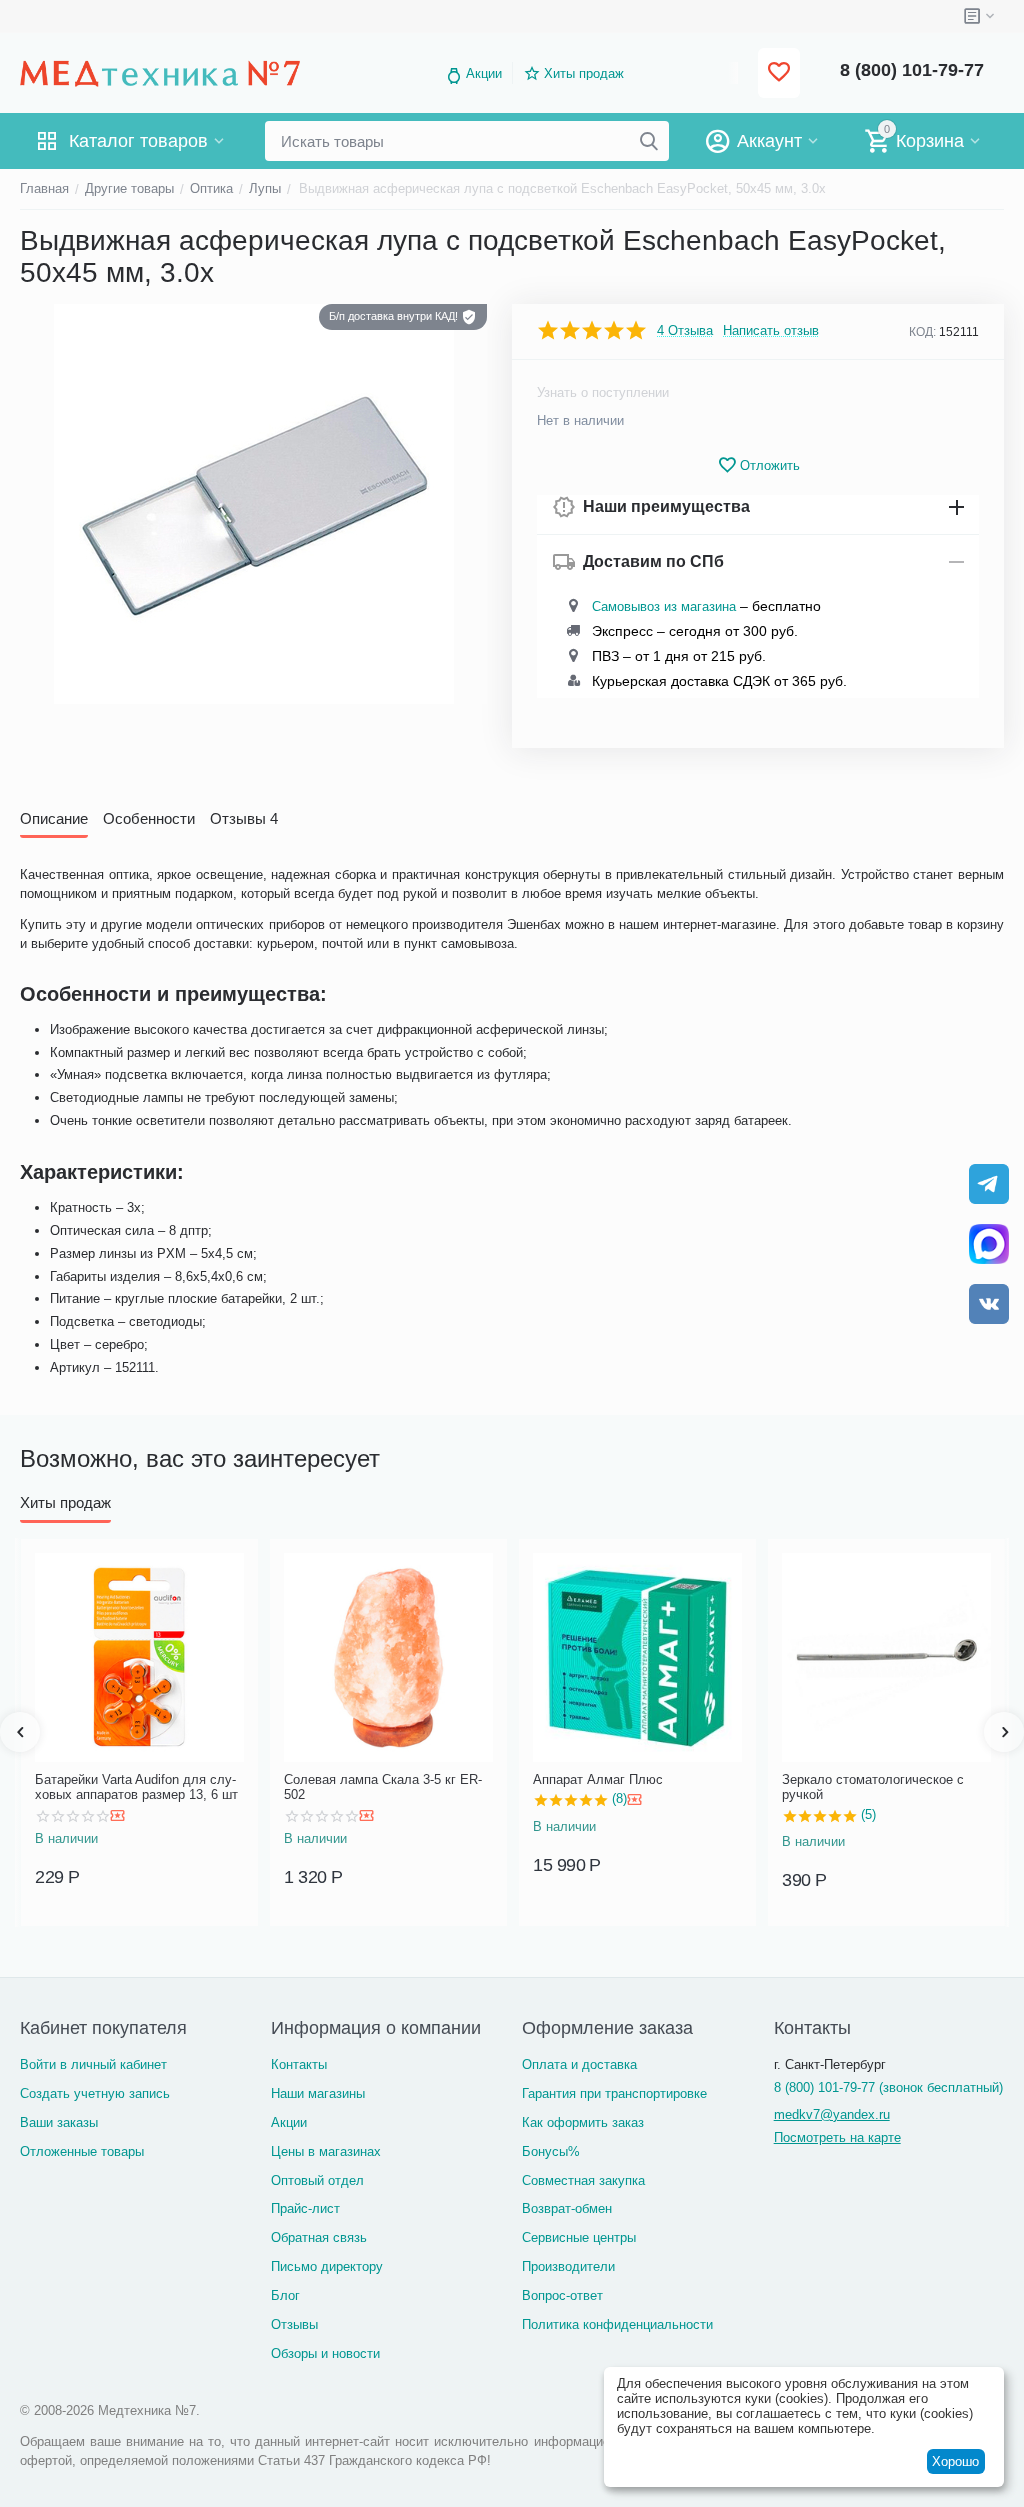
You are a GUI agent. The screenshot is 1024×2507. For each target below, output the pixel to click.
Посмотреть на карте (837, 2137)
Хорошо (955, 2461)
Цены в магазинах (326, 2151)
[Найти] (649, 141)
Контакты (299, 2064)
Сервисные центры (579, 2237)
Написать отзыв (771, 331)
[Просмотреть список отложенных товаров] (779, 73)
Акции (484, 73)
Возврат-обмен (567, 2208)
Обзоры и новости (325, 2353)
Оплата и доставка (579, 2064)
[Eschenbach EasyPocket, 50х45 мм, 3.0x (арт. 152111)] (253, 504)
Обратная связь (319, 2237)
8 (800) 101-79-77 (912, 70)
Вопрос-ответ (562, 2295)
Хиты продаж (584, 73)
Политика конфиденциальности (617, 2324)
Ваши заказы (59, 2122)
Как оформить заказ (583, 2122)
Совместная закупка (583, 2180)
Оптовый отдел (317, 2180)
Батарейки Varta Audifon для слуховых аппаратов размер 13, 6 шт (136, 1787)
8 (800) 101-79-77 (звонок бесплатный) (888, 2087)
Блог (285, 2295)
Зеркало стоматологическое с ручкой (873, 1787)
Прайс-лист (305, 2208)
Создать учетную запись (95, 2093)
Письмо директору (327, 2266)
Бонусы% (551, 2151)
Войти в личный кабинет (93, 2064)
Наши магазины (318, 2093)
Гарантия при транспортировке (614, 2093)
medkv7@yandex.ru (832, 2114)
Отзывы (294, 2324)
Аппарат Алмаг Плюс (598, 1779)
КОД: (922, 332)
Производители (568, 2266)
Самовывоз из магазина (664, 606)
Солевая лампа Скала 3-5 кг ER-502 (383, 1787)
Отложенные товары (82, 2151)
